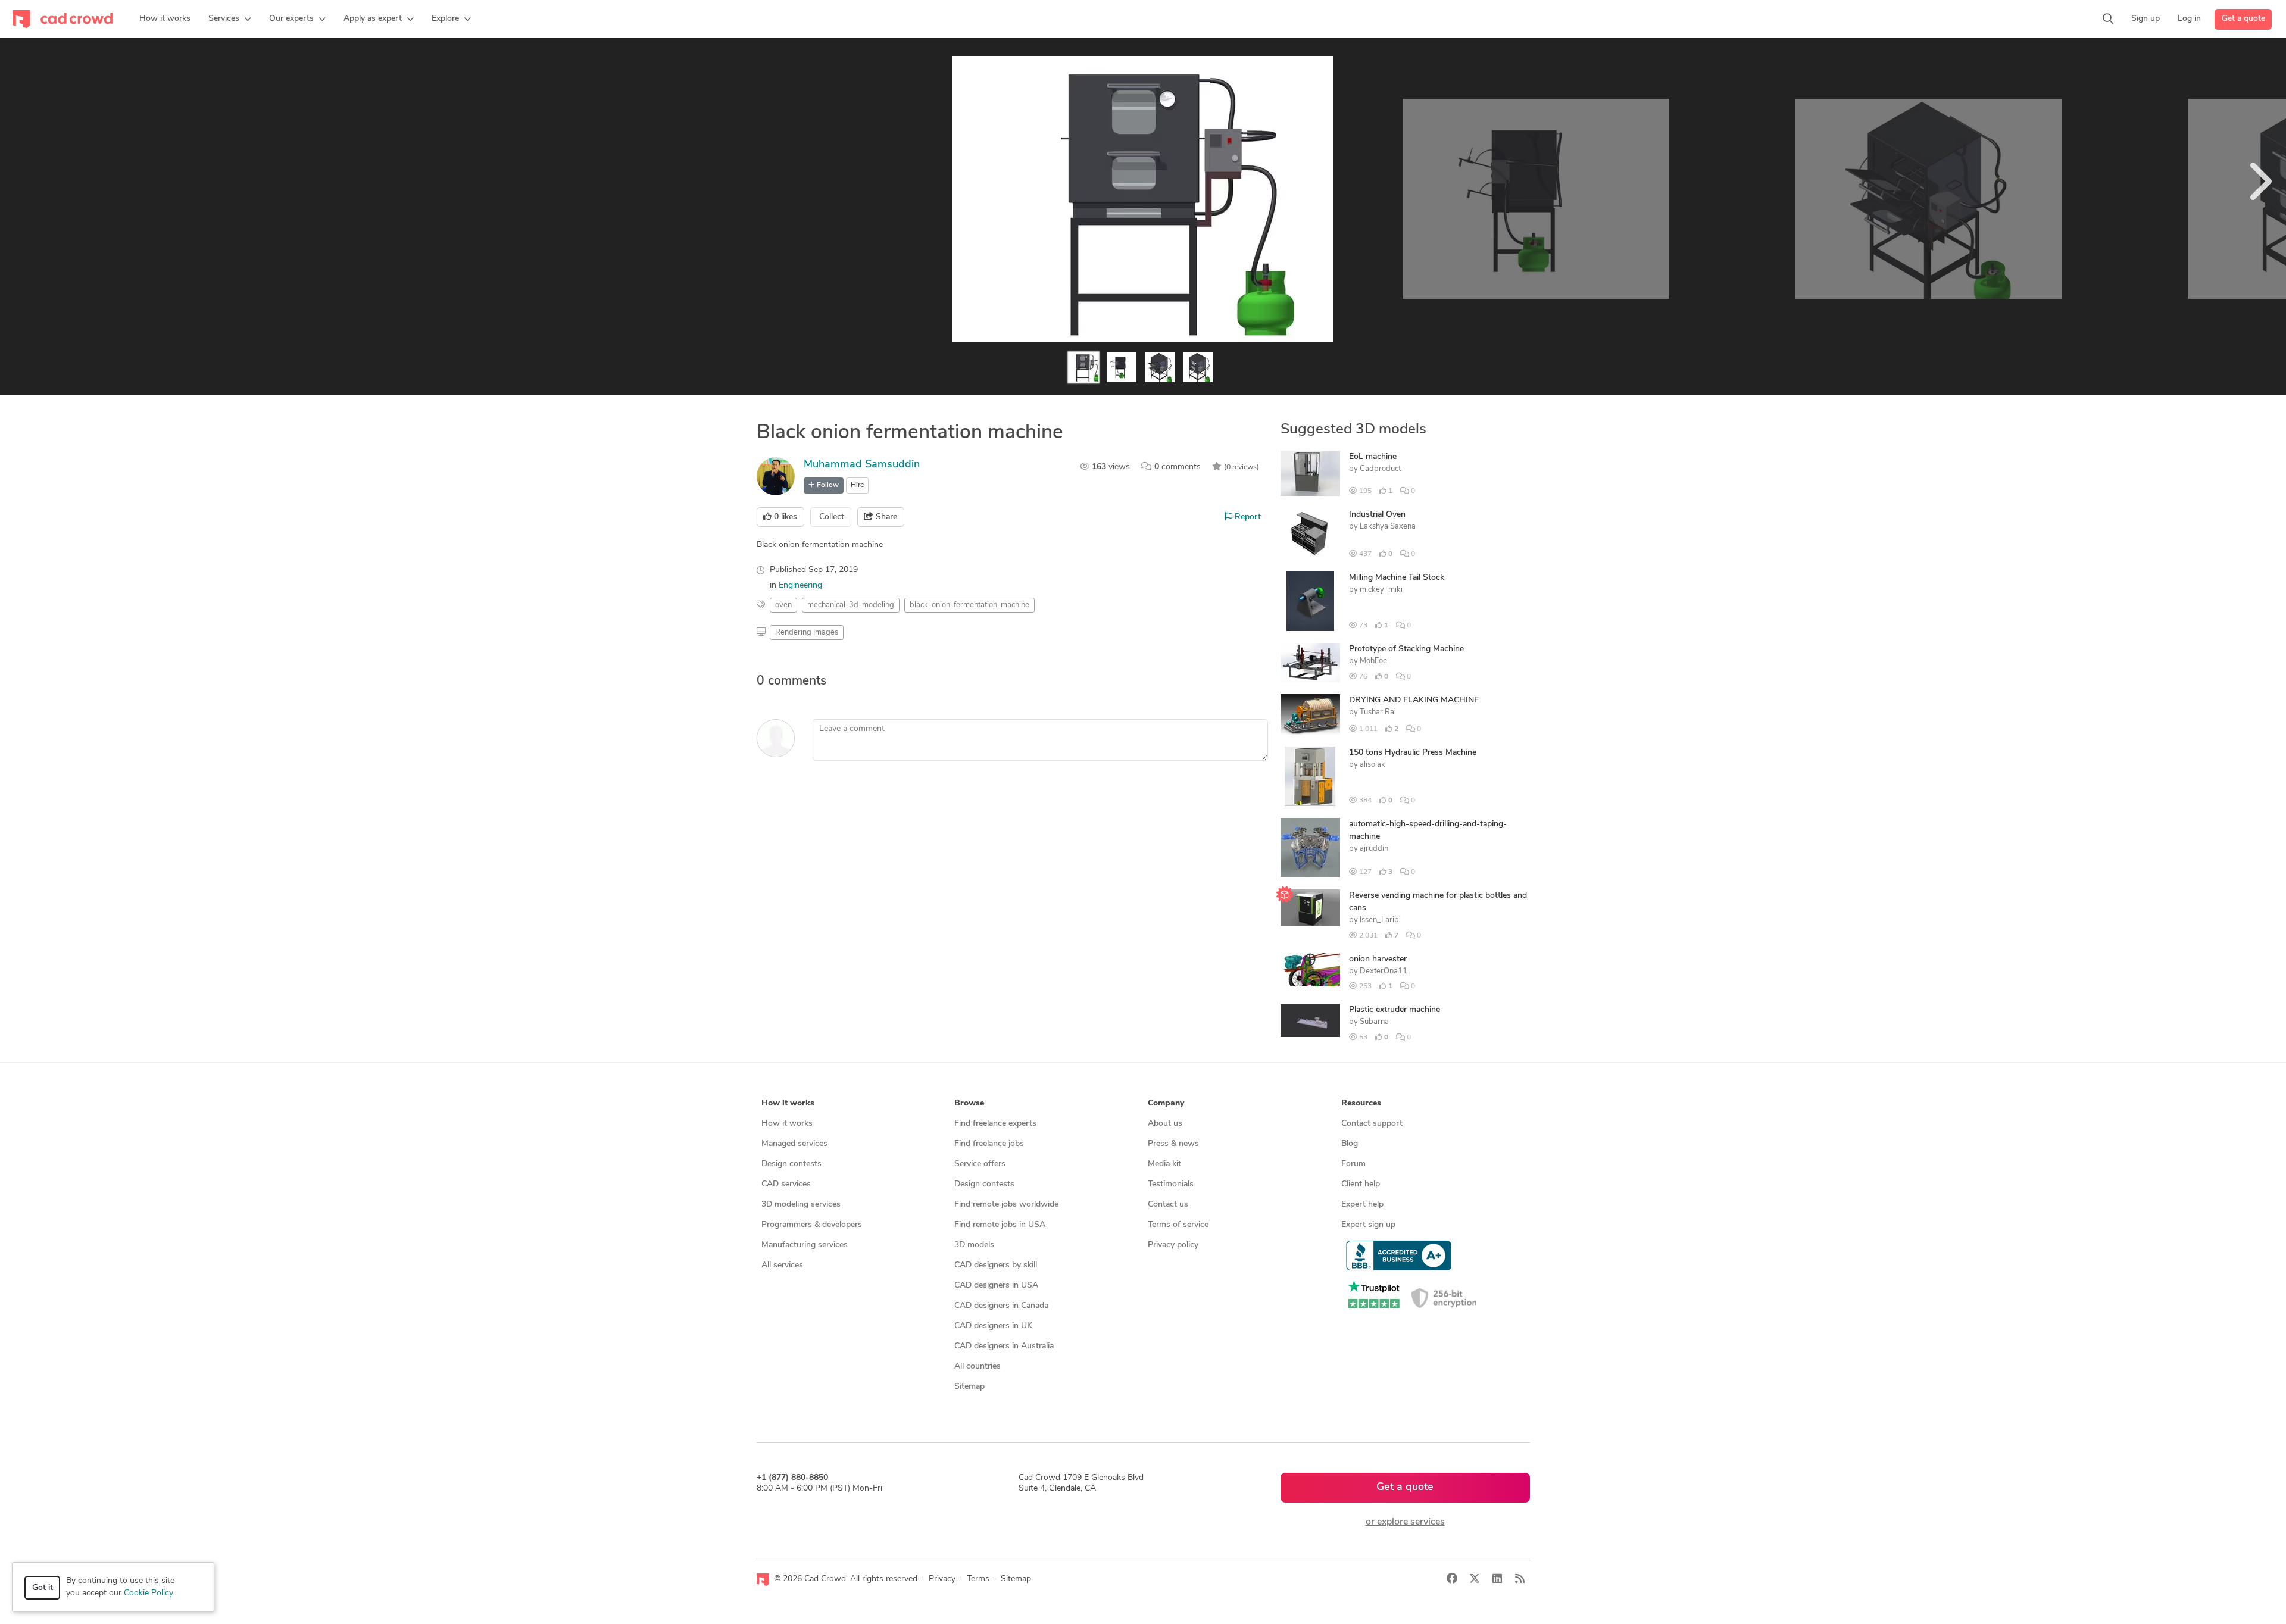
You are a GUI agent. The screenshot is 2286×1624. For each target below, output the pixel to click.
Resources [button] (1361, 1103)
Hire (857, 485)
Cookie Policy (148, 1593)
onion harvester (1378, 959)
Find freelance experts (995, 1124)
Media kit (1164, 1164)
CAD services (786, 1184)
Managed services (794, 1144)
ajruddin (1374, 849)
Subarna (1374, 1022)
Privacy (942, 1579)
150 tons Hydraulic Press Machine (1413, 753)
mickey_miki (1381, 590)
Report (1247, 517)
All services (782, 1265)
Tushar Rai (1378, 712)
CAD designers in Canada (1001, 1306)
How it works (787, 1124)
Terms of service (1178, 1225)
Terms (978, 1579)
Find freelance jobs (989, 1144)
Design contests (791, 1164)
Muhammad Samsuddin (862, 465)
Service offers (980, 1164)
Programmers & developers (812, 1225)
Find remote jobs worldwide (1006, 1205)
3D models (974, 1245)
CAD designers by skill (996, 1265)
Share (885, 517)
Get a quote (2243, 19)
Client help (1361, 1184)
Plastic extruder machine (1395, 1010)
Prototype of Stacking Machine (1406, 649)
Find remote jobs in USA (1000, 1225)
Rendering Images (807, 633)
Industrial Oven (1377, 515)
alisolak (1372, 765)
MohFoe (1373, 661)
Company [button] (1166, 1103)
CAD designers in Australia (1004, 1346)
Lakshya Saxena (1388, 527)
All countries (978, 1367)
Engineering (800, 585)
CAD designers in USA (996, 1286)
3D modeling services (801, 1205)
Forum (1353, 1164)
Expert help (1362, 1205)
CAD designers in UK (993, 1326)
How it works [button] (788, 1103)
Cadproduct (1380, 469)
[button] (230, 19)
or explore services (1405, 1522)
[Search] (2108, 19)
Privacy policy (1173, 1245)
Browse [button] (969, 1103)
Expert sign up (1368, 1225)
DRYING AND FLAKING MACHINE (1414, 700)
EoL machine (1373, 457)
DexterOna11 (1384, 971)
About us (1165, 1124)
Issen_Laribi (1380, 920)
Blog (1350, 1144)
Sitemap (969, 1387)
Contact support (1372, 1124)
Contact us (1168, 1205)
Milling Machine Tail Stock (1397, 578)
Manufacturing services (805, 1245)
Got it (43, 1588)
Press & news (1173, 1144)
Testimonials (1171, 1184)
